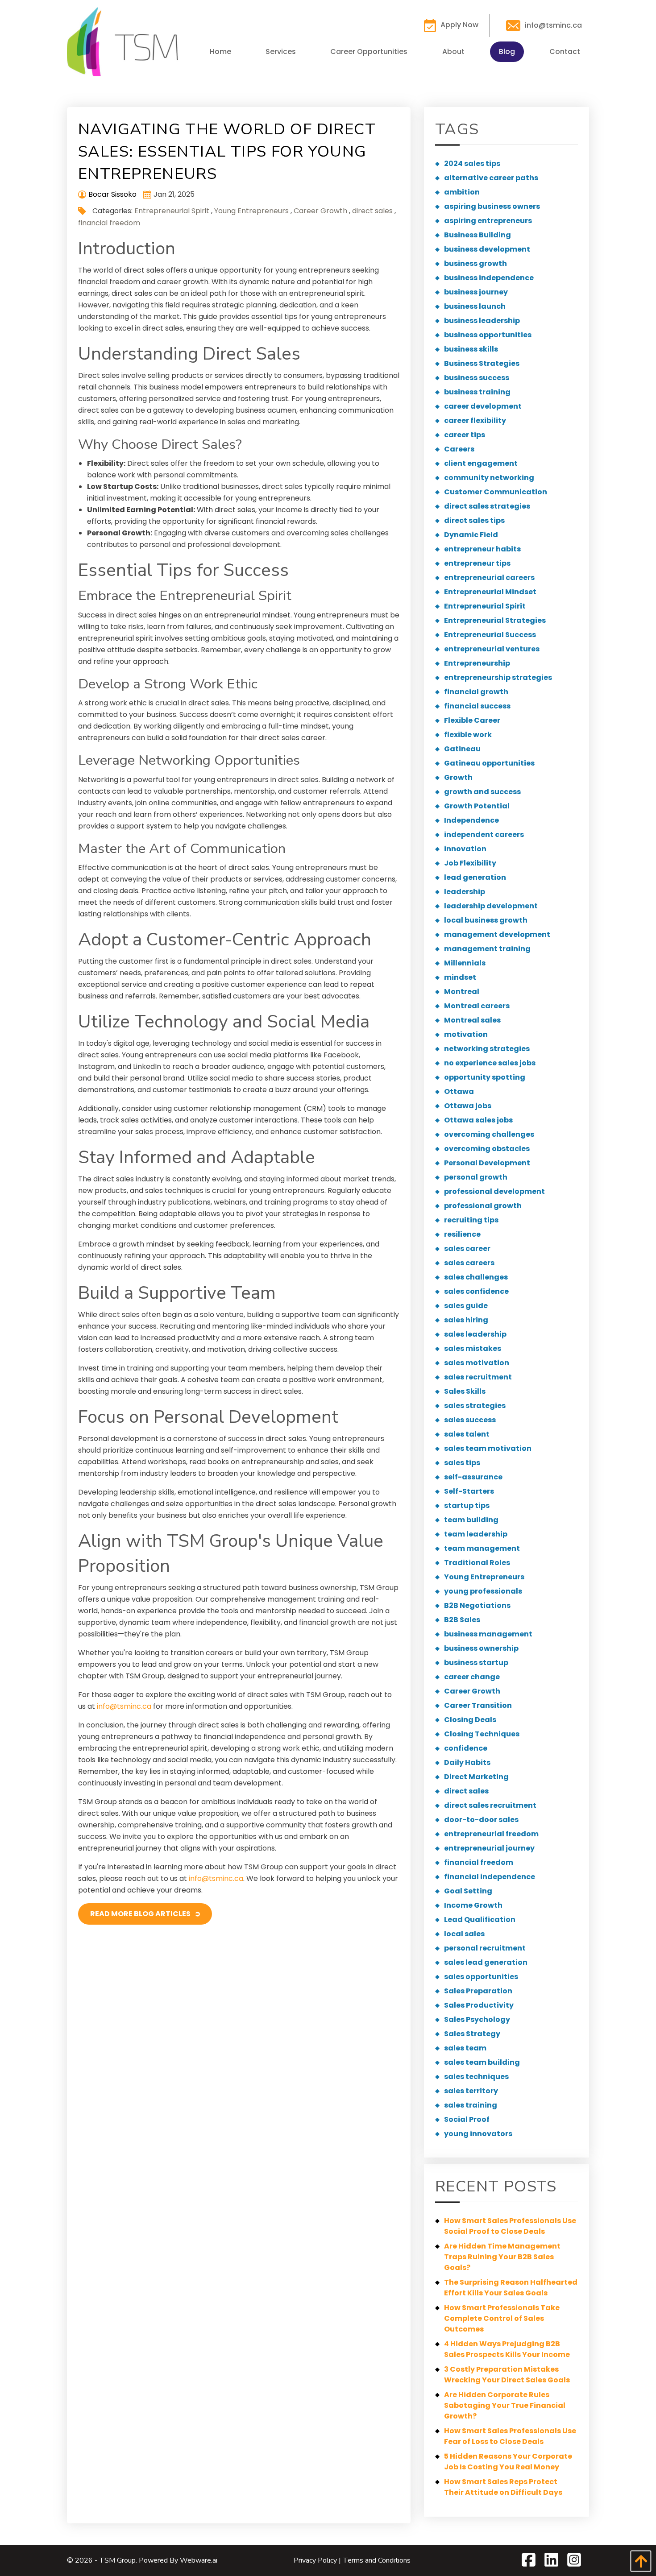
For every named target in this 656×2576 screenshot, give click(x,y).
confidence (466, 1748)
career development (483, 406)
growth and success (482, 792)
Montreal (462, 992)
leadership (465, 892)
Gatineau (462, 749)
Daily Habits (467, 1762)
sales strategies (475, 1406)
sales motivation (477, 1363)
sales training (471, 2105)
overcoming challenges (489, 1134)
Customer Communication (496, 492)
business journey (476, 292)
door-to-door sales (481, 1820)
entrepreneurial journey (489, 1848)
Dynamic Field (471, 535)
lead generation (475, 877)
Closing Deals (470, 1720)
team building (471, 1520)
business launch (475, 306)
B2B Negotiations (477, 1605)
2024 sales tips (472, 164)
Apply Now (459, 25)
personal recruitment (485, 1948)
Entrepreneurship (477, 663)
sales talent (467, 1434)
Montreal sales (472, 1020)
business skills (471, 349)
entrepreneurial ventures (492, 649)
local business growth (486, 920)
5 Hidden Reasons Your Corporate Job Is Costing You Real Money (508, 2462)
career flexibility (475, 420)
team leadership (476, 1534)
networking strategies (487, 1049)
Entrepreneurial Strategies (495, 620)
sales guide (466, 1306)
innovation (465, 849)
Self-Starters (469, 1491)
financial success (477, 706)
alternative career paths (491, 178)
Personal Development (487, 1163)
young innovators (478, 2134)
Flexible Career (472, 720)
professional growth (483, 1206)
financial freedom (109, 223)
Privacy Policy (315, 2560)
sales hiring (466, 1320)
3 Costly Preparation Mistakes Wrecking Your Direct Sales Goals (507, 2375)
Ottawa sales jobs (478, 1120)
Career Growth (320, 211)
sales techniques (476, 2077)
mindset (460, 977)
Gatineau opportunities (489, 763)
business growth (475, 263)
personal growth (476, 1177)
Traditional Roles (477, 1563)
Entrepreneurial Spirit (172, 211)
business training (477, 392)
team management (482, 1548)
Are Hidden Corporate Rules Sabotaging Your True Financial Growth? (505, 2405)
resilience (462, 1234)
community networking (489, 478)
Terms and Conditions (377, 2560)
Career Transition (478, 1705)
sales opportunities (481, 1977)
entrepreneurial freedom (491, 1834)
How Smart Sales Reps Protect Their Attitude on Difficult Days (503, 2487)
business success (477, 378)
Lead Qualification (480, 1920)
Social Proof (467, 2119)
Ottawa (459, 1091)
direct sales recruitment (490, 1805)
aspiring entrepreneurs (488, 221)
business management (488, 1634)
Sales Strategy (472, 2034)
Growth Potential (477, 806)
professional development (494, 1191)
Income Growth (473, 1905)
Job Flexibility (470, 863)
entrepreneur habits (482, 549)
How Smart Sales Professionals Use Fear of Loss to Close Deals (510, 2436)
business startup (476, 1663)
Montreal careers (477, 1006)
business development (487, 249)
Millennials (465, 963)
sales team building (482, 2062)
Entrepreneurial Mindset (490, 592)
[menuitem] (220, 52)
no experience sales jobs (490, 1063)
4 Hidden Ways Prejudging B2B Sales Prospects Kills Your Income (507, 2349)
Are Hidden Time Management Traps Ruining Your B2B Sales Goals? (502, 2257)
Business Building (477, 235)
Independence (471, 820)
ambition (462, 192)
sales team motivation (488, 1448)
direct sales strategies (487, 506)
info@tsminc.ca (553, 25)
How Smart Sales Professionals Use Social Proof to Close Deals (510, 2226)
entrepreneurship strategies (498, 677)
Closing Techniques (482, 1734)
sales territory (471, 2091)
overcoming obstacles (487, 1149)
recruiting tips (471, 1220)
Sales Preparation (478, 1991)
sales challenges (476, 1277)
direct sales (372, 211)
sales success (470, 1420)
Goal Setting (468, 1891)
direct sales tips (474, 520)
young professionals (483, 1591)
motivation (466, 1034)
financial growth (476, 692)
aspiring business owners (492, 206)
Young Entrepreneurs (251, 211)
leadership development (491, 906)
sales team (465, 2048)
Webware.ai (199, 2560)
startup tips (467, 1505)
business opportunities (488, 335)
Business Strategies (482, 363)
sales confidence (476, 1291)
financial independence (490, 1877)
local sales (464, 1934)
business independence (489, 278)
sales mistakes (473, 1348)
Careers (459, 449)
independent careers (484, 835)
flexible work (468, 735)
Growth (458, 777)
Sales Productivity (479, 2005)
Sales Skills (465, 1391)
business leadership (482, 321)
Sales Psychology (477, 2019)
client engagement (481, 463)
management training (487, 949)
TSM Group (117, 2560)
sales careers (469, 1263)
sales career (467, 1249)
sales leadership (475, 1334)
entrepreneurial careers (489, 578)
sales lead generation (486, 1962)
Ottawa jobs (468, 1106)
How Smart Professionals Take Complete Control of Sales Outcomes (502, 2318)
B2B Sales (462, 1620)
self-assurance (473, 1477)
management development (497, 934)
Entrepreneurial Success (490, 635)
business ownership (481, 1648)
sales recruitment (478, 1377)
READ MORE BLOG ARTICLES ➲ (145, 1914)
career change (472, 1677)
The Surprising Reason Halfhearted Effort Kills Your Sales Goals (511, 2288)
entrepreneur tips (477, 563)
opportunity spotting (485, 1077)
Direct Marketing (476, 1777)
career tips (465, 435)
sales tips (462, 1463)
